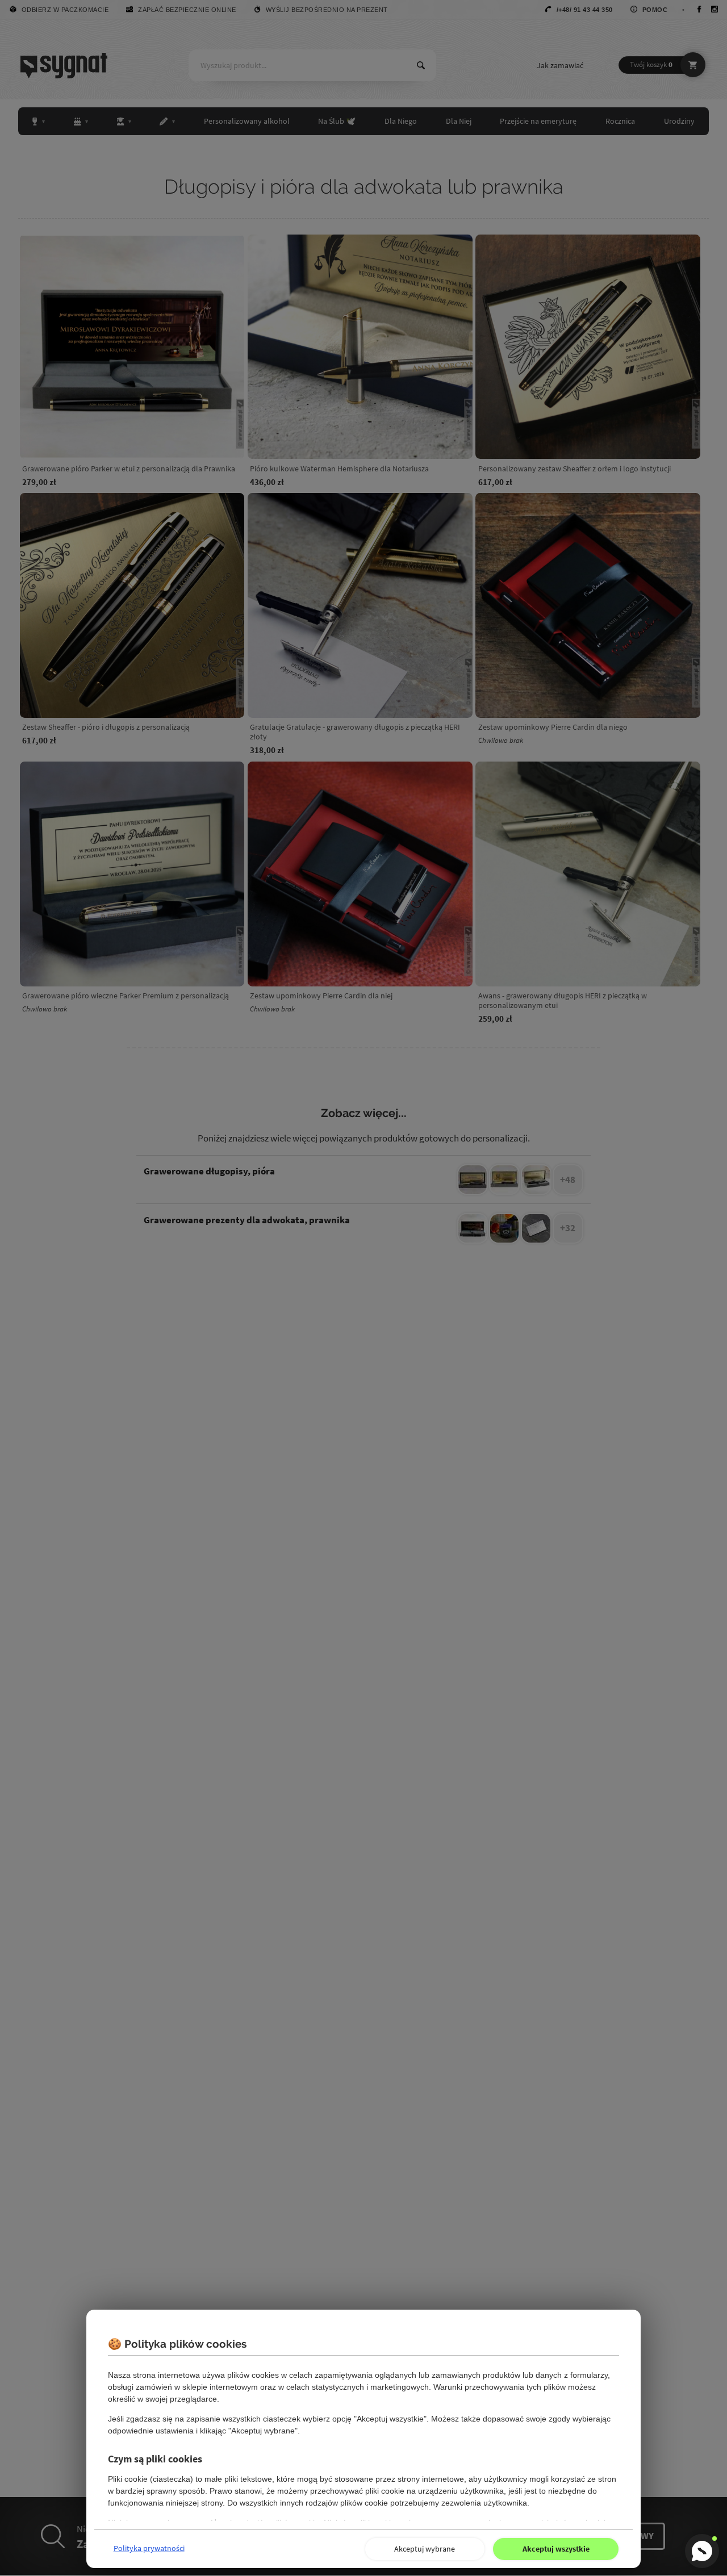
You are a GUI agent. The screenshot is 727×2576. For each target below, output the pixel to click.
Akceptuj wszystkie (556, 2549)
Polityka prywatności (149, 2548)
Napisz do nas (702, 2551)
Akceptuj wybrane (425, 2549)
